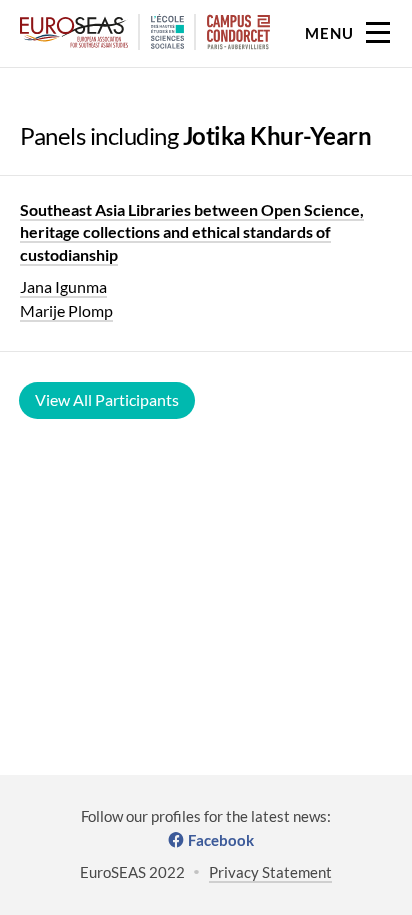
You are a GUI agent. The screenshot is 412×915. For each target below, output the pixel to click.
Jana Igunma (63, 286)
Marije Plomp (66, 310)
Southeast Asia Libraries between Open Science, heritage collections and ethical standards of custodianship (192, 232)
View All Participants (107, 399)
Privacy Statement (270, 872)
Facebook (221, 840)
